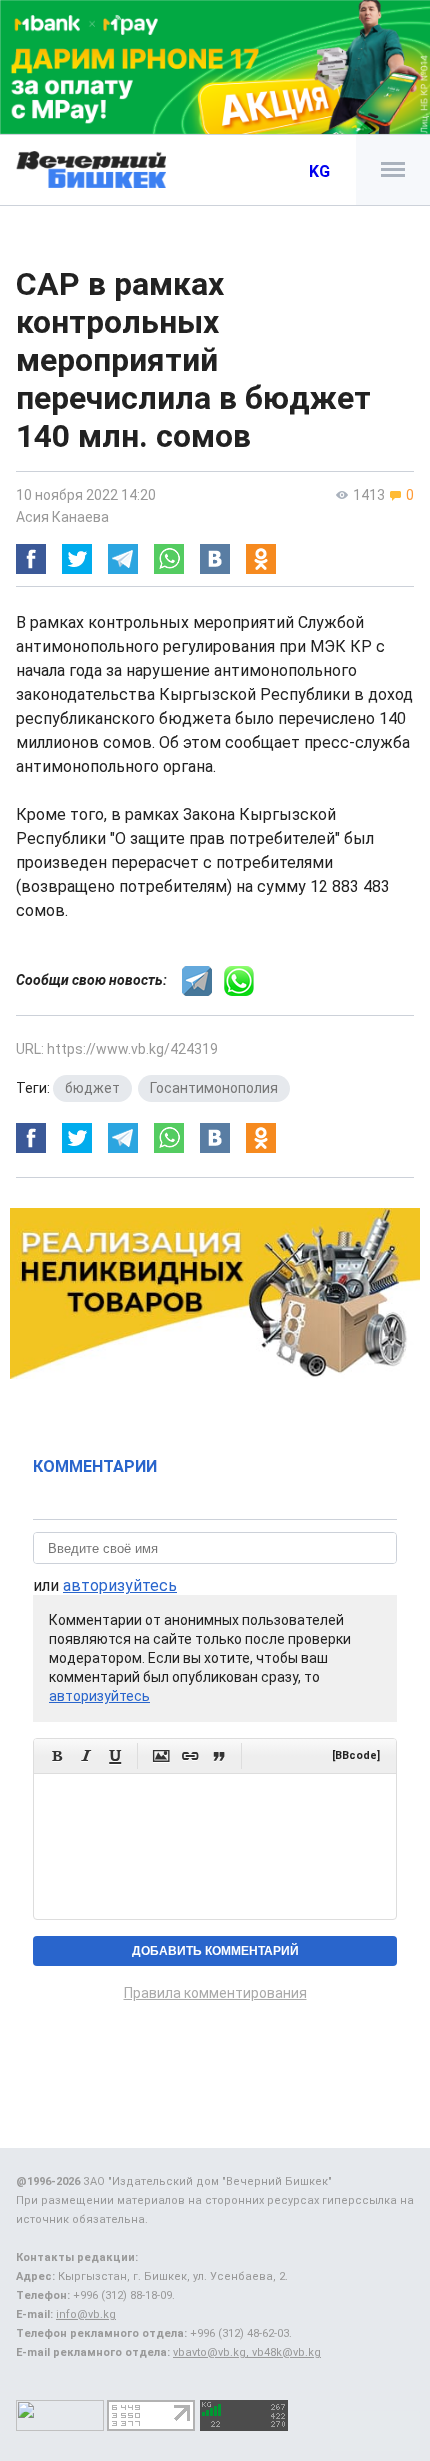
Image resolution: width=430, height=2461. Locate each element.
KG (319, 171)
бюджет (92, 1088)
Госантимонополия (214, 1088)
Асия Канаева (62, 517)
